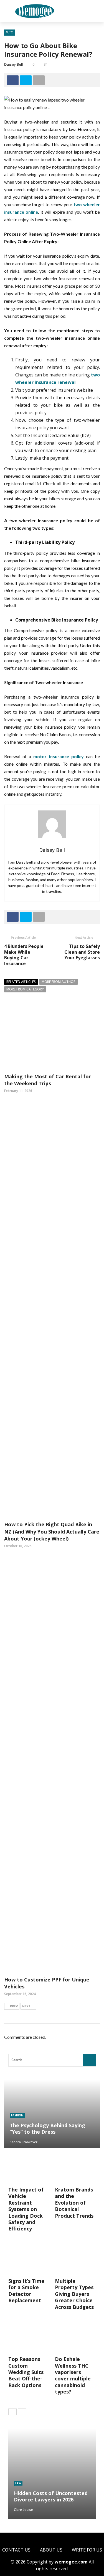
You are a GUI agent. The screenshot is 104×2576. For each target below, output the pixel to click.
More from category (25, 989)
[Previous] (12, 2412)
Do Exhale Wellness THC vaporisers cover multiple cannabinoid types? (73, 2375)
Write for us (87, 2550)
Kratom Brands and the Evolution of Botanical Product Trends (74, 2203)
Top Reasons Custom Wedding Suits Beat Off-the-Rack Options (26, 2372)
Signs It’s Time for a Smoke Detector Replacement (26, 2291)
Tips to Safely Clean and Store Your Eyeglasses (82, 952)
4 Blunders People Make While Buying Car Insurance (24, 955)
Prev (14, 2006)
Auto (9, 32)
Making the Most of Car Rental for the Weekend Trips (48, 1080)
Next (26, 2006)
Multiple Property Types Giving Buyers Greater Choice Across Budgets (74, 2294)
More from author (59, 982)
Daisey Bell (14, 64)
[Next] (22, 2412)
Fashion (17, 2115)
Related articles (21, 982)
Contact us (16, 2550)
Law (18, 2483)
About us (51, 2550)
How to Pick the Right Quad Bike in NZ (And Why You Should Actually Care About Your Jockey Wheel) (52, 1531)
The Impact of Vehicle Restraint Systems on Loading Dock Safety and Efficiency (26, 2209)
